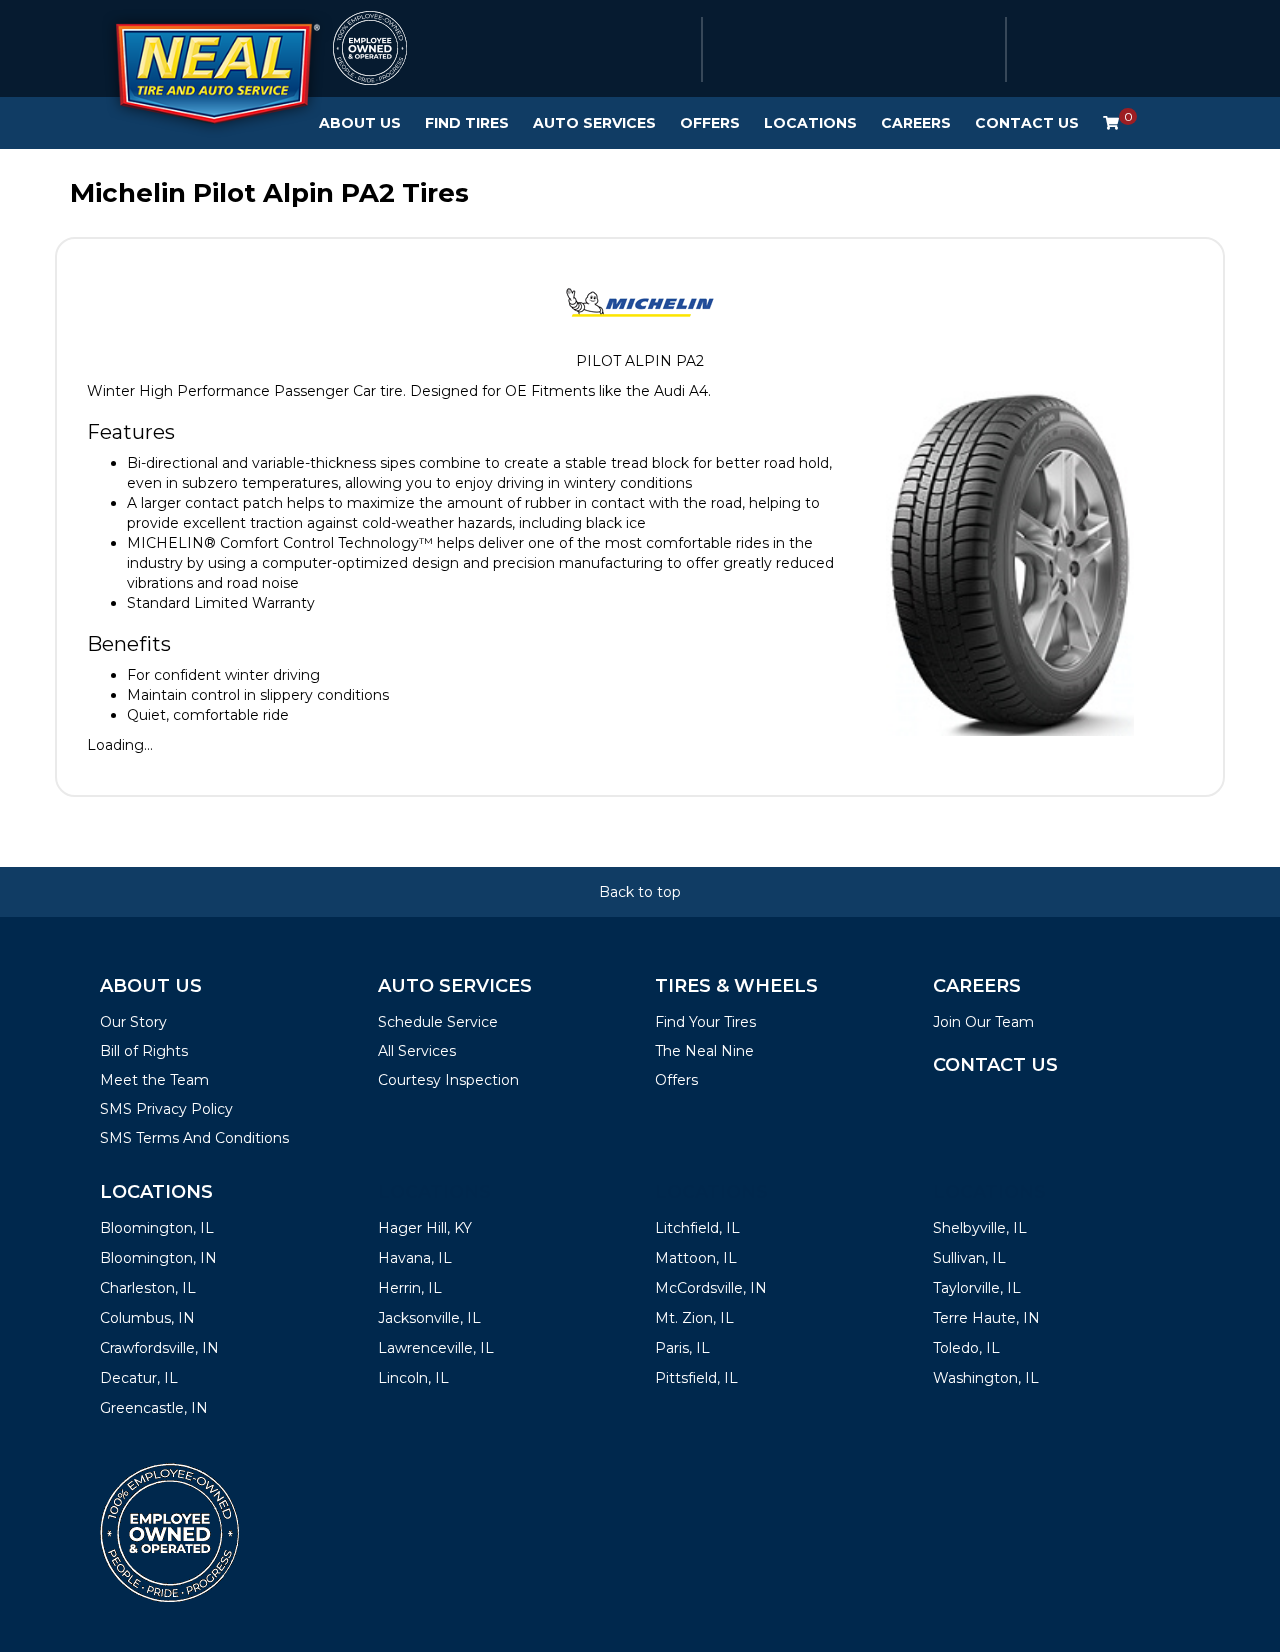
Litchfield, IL (697, 1228)
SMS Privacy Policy (166, 1109)
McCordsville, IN (711, 1288)
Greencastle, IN (154, 1408)
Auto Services (594, 123)
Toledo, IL (966, 1348)
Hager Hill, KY (425, 1228)
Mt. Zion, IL (694, 1318)
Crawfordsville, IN (159, 1348)
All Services (417, 1051)
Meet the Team (154, 1080)
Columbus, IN (147, 1318)
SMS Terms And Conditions (194, 1138)
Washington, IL (986, 1378)
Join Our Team (983, 1022)
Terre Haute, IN (986, 1318)
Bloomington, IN (158, 1258)
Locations (810, 123)
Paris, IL (682, 1348)
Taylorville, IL (977, 1288)
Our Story (133, 1022)
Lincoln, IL (413, 1378)
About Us (360, 123)
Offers (710, 123)
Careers (916, 123)
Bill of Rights (144, 1051)
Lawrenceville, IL (436, 1348)
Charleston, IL (148, 1288)
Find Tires (467, 123)
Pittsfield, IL (696, 1378)
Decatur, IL (139, 1378)
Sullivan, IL (969, 1258)
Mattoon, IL (696, 1258)
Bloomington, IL (157, 1228)
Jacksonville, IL (429, 1318)
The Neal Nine (704, 1051)
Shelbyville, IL (980, 1228)
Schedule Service (438, 1022)
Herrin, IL (410, 1288)
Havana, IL (415, 1258)
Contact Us (1027, 123)
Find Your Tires (705, 1022)
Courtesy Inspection (448, 1080)
